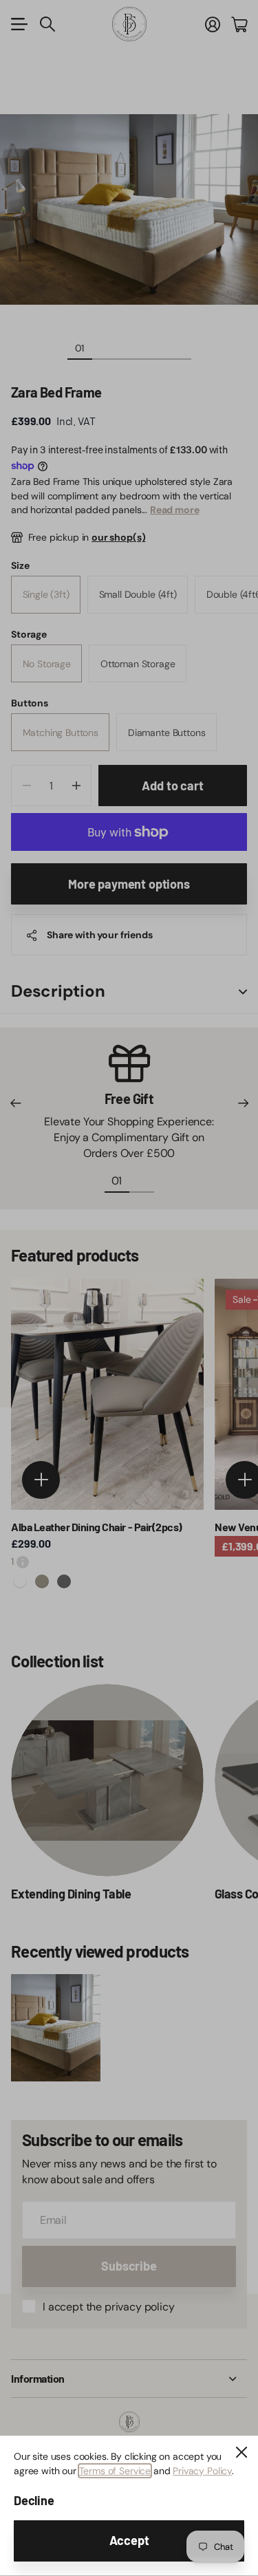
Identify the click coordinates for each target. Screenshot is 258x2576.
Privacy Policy (202, 2471)
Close (241, 2452)
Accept (129, 2540)
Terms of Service (115, 2471)
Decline (34, 2500)
